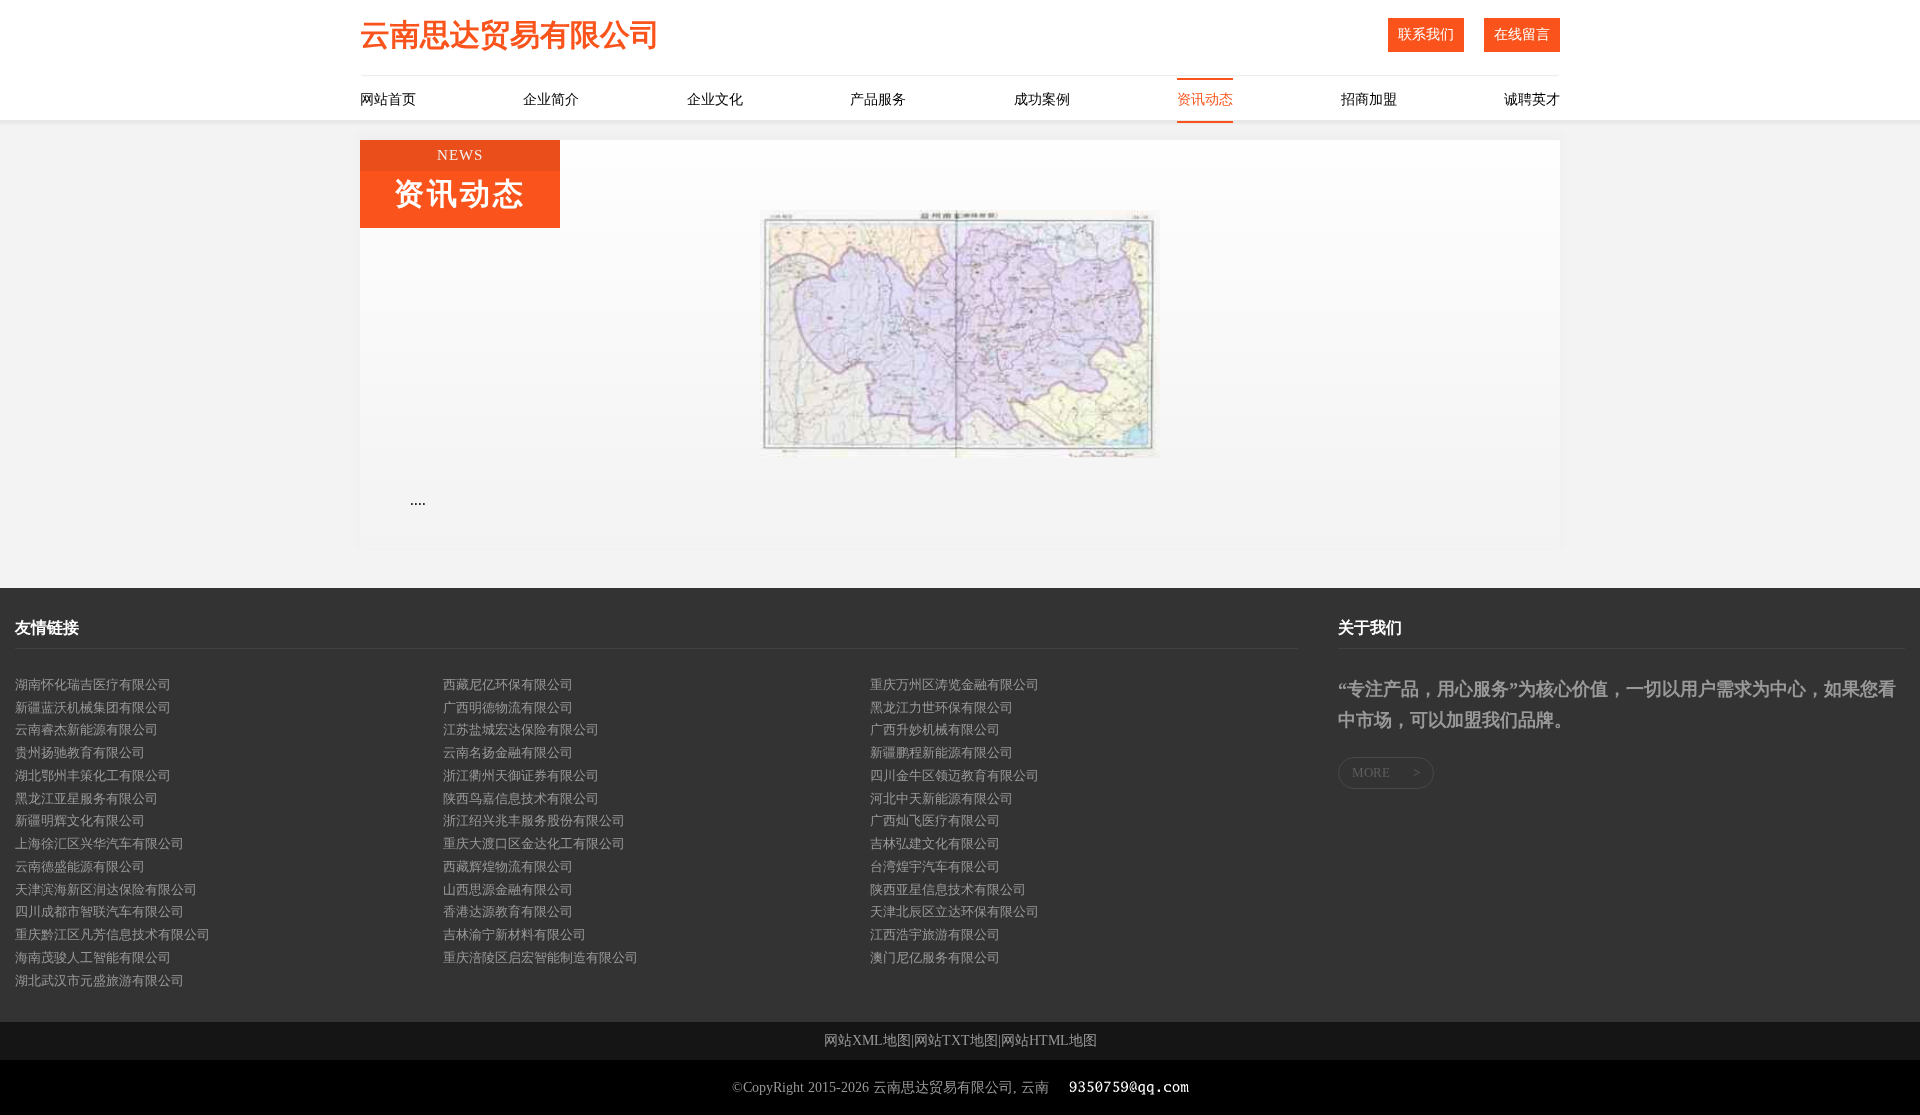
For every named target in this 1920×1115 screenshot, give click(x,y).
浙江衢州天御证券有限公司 (521, 775)
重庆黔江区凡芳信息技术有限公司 (112, 934)
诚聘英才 (1532, 99)
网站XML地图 (867, 1041)
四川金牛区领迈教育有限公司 (954, 775)
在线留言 (1522, 34)
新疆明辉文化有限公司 (80, 820)
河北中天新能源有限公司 (941, 798)
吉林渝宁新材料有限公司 (514, 934)
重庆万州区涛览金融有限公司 (954, 684)
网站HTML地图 (1049, 1041)
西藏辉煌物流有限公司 (508, 866)
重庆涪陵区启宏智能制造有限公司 (540, 957)
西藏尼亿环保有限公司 (508, 684)
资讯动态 (1205, 99)
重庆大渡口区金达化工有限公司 (534, 843)
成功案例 (1042, 99)
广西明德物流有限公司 (508, 707)
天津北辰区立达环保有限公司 (954, 911)
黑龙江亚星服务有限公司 (86, 798)
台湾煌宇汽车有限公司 (935, 866)
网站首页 (388, 99)
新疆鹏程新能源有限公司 (941, 752)
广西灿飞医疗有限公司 (935, 820)
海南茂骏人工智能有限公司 (93, 957)
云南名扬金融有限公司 (508, 752)
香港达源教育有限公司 (508, 911)
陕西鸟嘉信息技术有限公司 (521, 798)
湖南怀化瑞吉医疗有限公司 (93, 684)
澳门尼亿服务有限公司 (935, 957)
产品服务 (878, 99)
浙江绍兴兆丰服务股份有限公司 (534, 820)
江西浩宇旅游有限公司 (935, 934)
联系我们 (1426, 34)
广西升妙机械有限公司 (935, 729)
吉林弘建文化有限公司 (935, 843)
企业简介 (551, 99)
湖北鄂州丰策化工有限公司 (93, 775)
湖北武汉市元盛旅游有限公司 (99, 980)
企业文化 (715, 99)
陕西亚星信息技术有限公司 (948, 889)
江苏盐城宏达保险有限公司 (521, 729)
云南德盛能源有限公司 (80, 866)
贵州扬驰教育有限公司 (80, 752)
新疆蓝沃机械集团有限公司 (93, 707)
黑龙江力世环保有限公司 (941, 707)
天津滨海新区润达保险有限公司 (106, 889)
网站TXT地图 (956, 1041)
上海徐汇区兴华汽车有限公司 (99, 843)
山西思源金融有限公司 (508, 889)
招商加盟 (1369, 99)
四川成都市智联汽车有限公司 (99, 911)
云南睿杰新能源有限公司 (86, 729)
